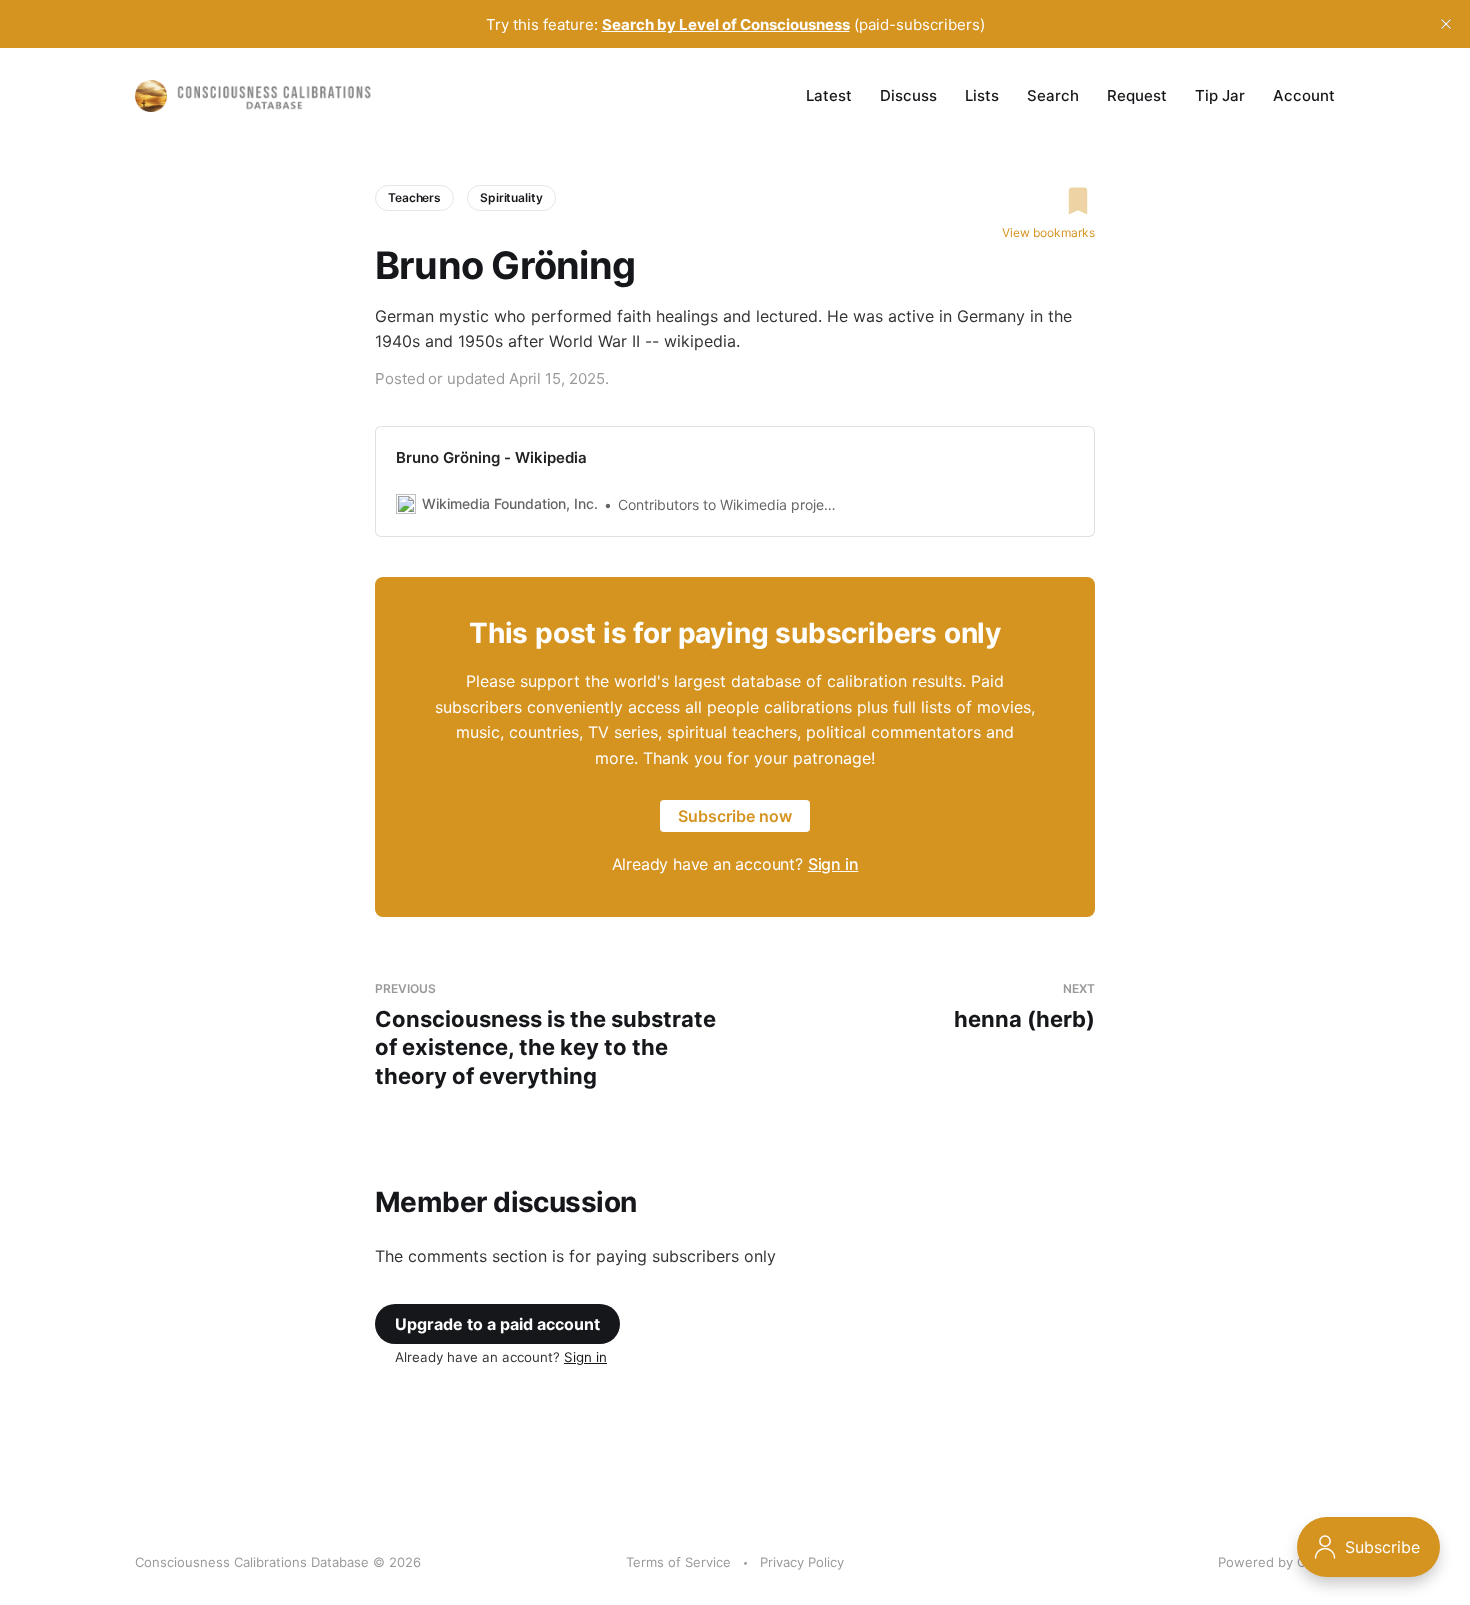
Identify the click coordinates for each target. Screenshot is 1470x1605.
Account (1304, 95)
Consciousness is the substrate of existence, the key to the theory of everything (545, 1035)
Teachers (414, 197)
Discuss (908, 95)
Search (1053, 95)
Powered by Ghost (1276, 1562)
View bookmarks (1048, 232)
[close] (1446, 24)
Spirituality (511, 197)
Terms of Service (678, 1562)
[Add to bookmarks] (1048, 201)
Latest (829, 95)
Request (1137, 95)
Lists (982, 95)
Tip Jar (1220, 95)
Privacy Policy (802, 1562)
